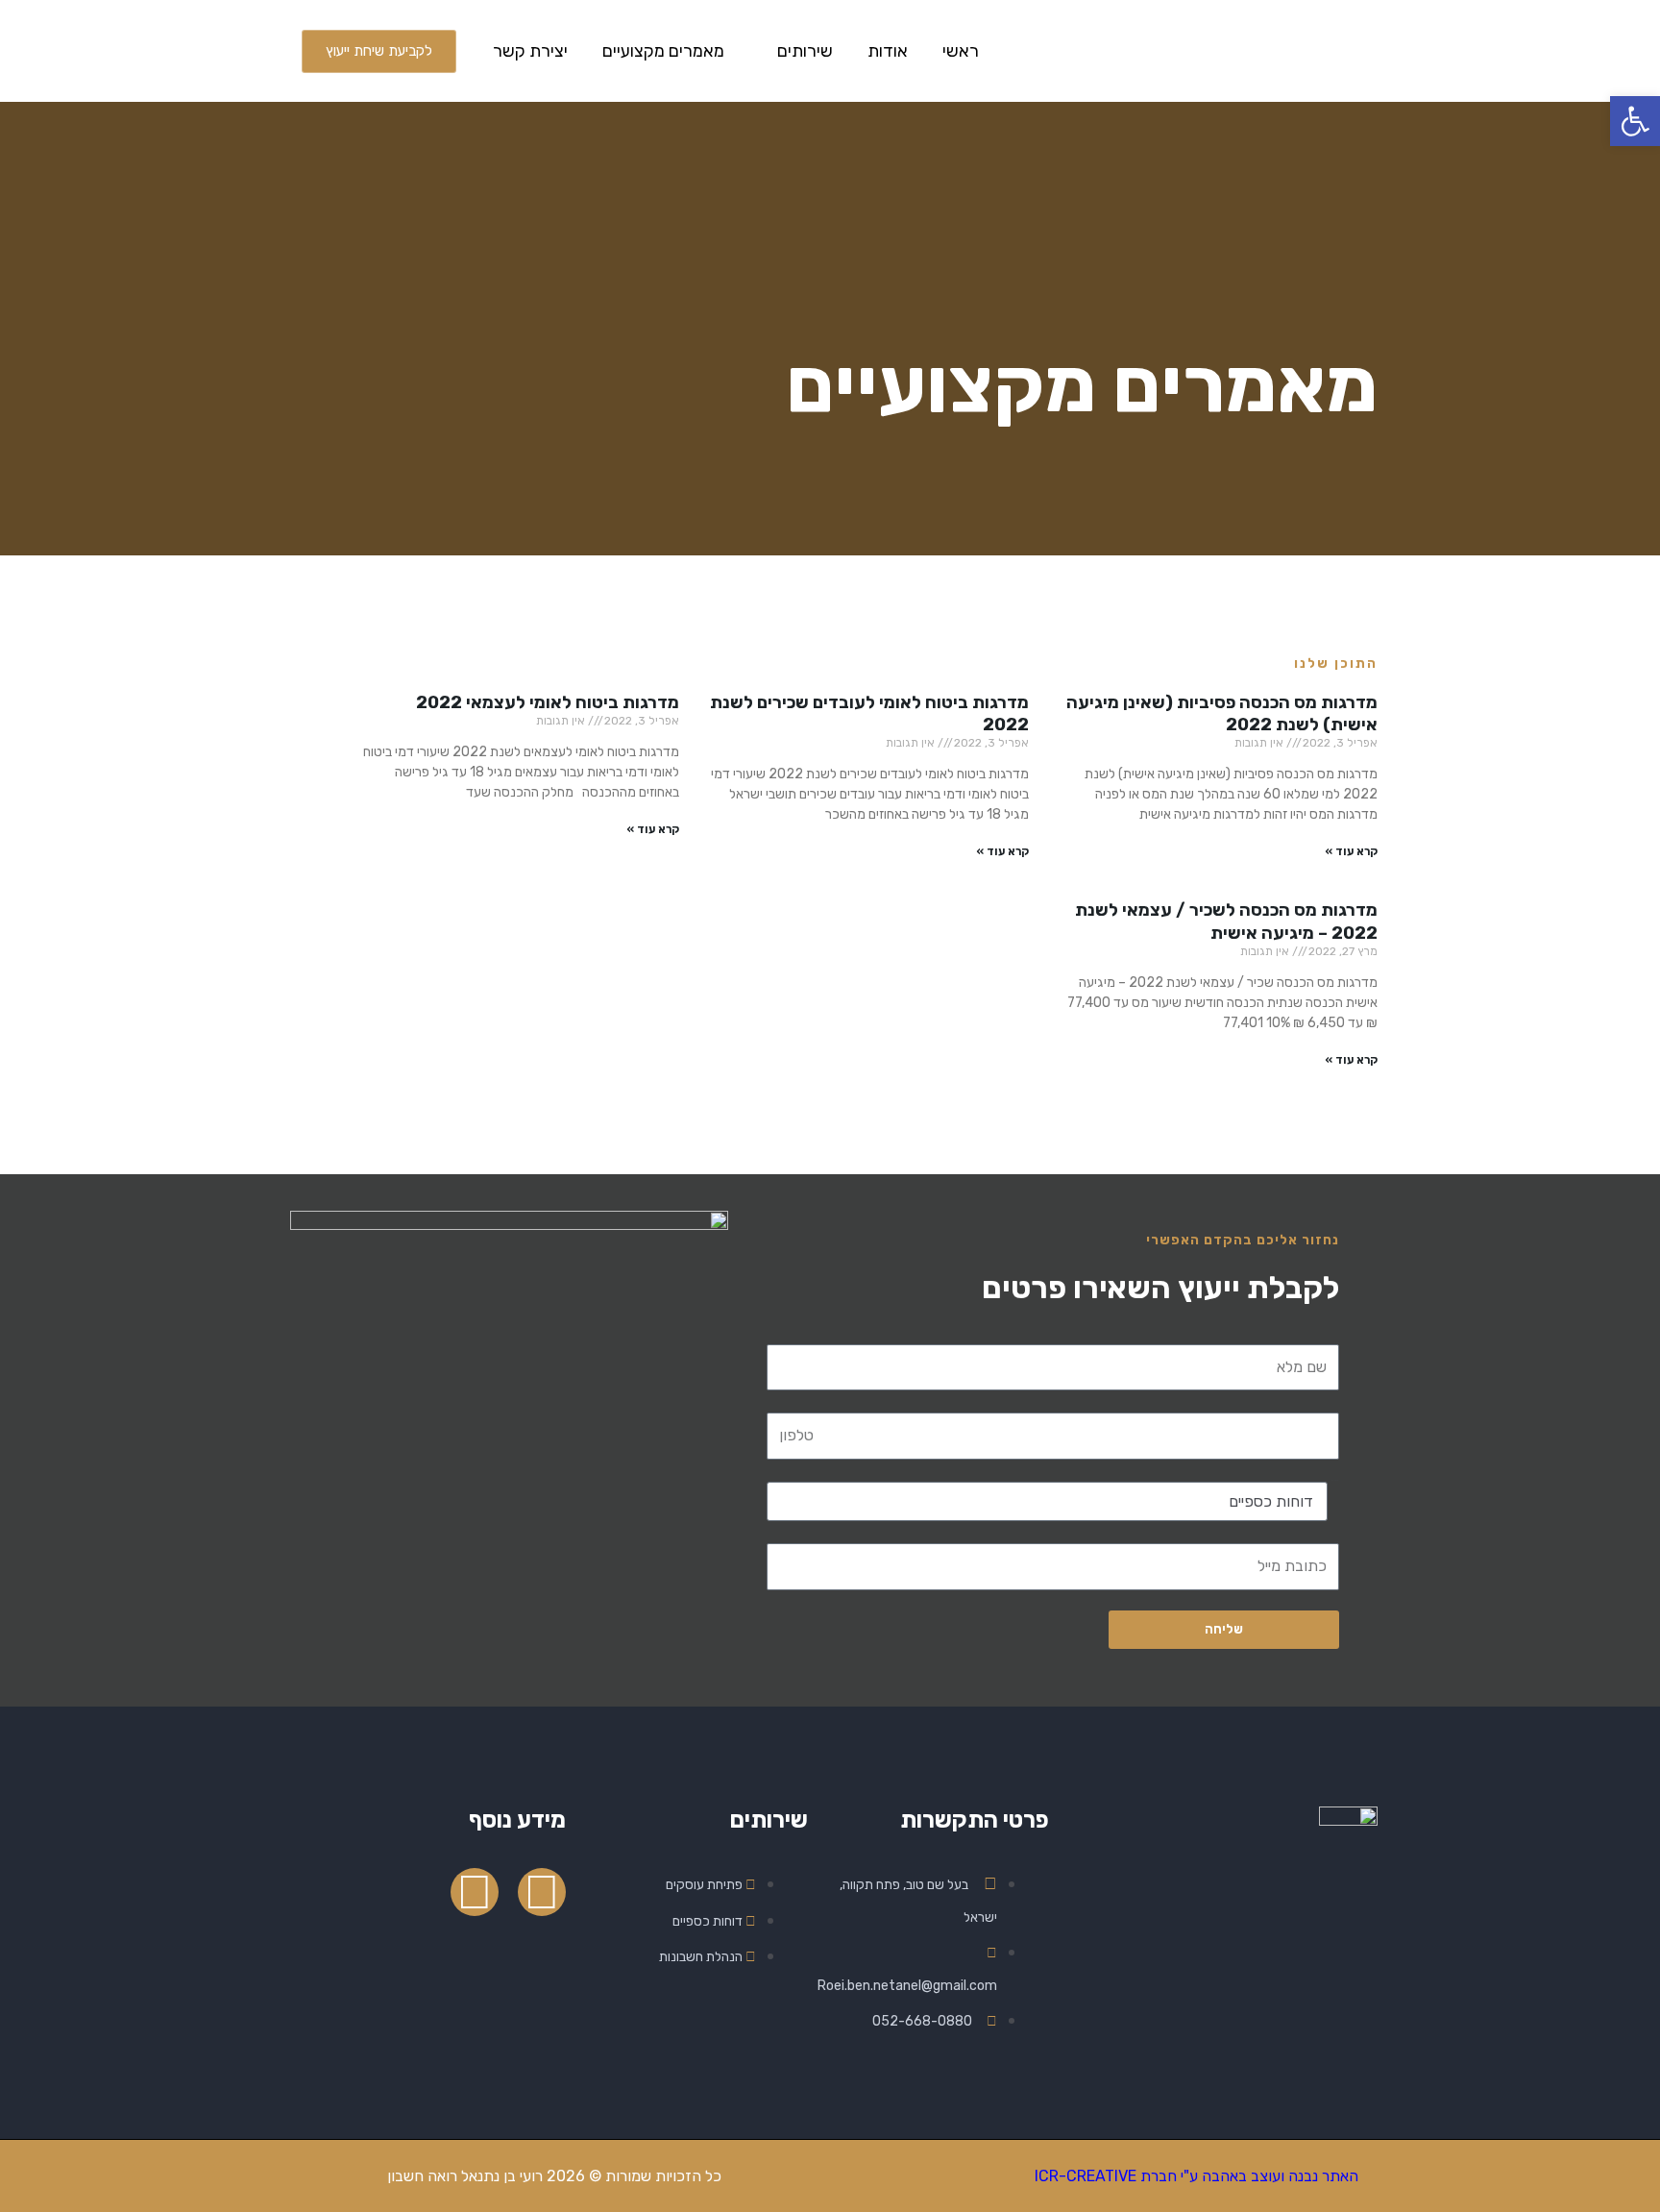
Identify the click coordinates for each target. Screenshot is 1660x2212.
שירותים (805, 51)
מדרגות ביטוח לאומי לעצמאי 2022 (548, 702)
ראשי (961, 51)
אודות (888, 51)
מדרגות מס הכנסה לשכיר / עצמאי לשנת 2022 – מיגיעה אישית (1226, 921)
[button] (1635, 121)
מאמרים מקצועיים (663, 51)
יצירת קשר (530, 51)
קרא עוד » (1352, 851)
